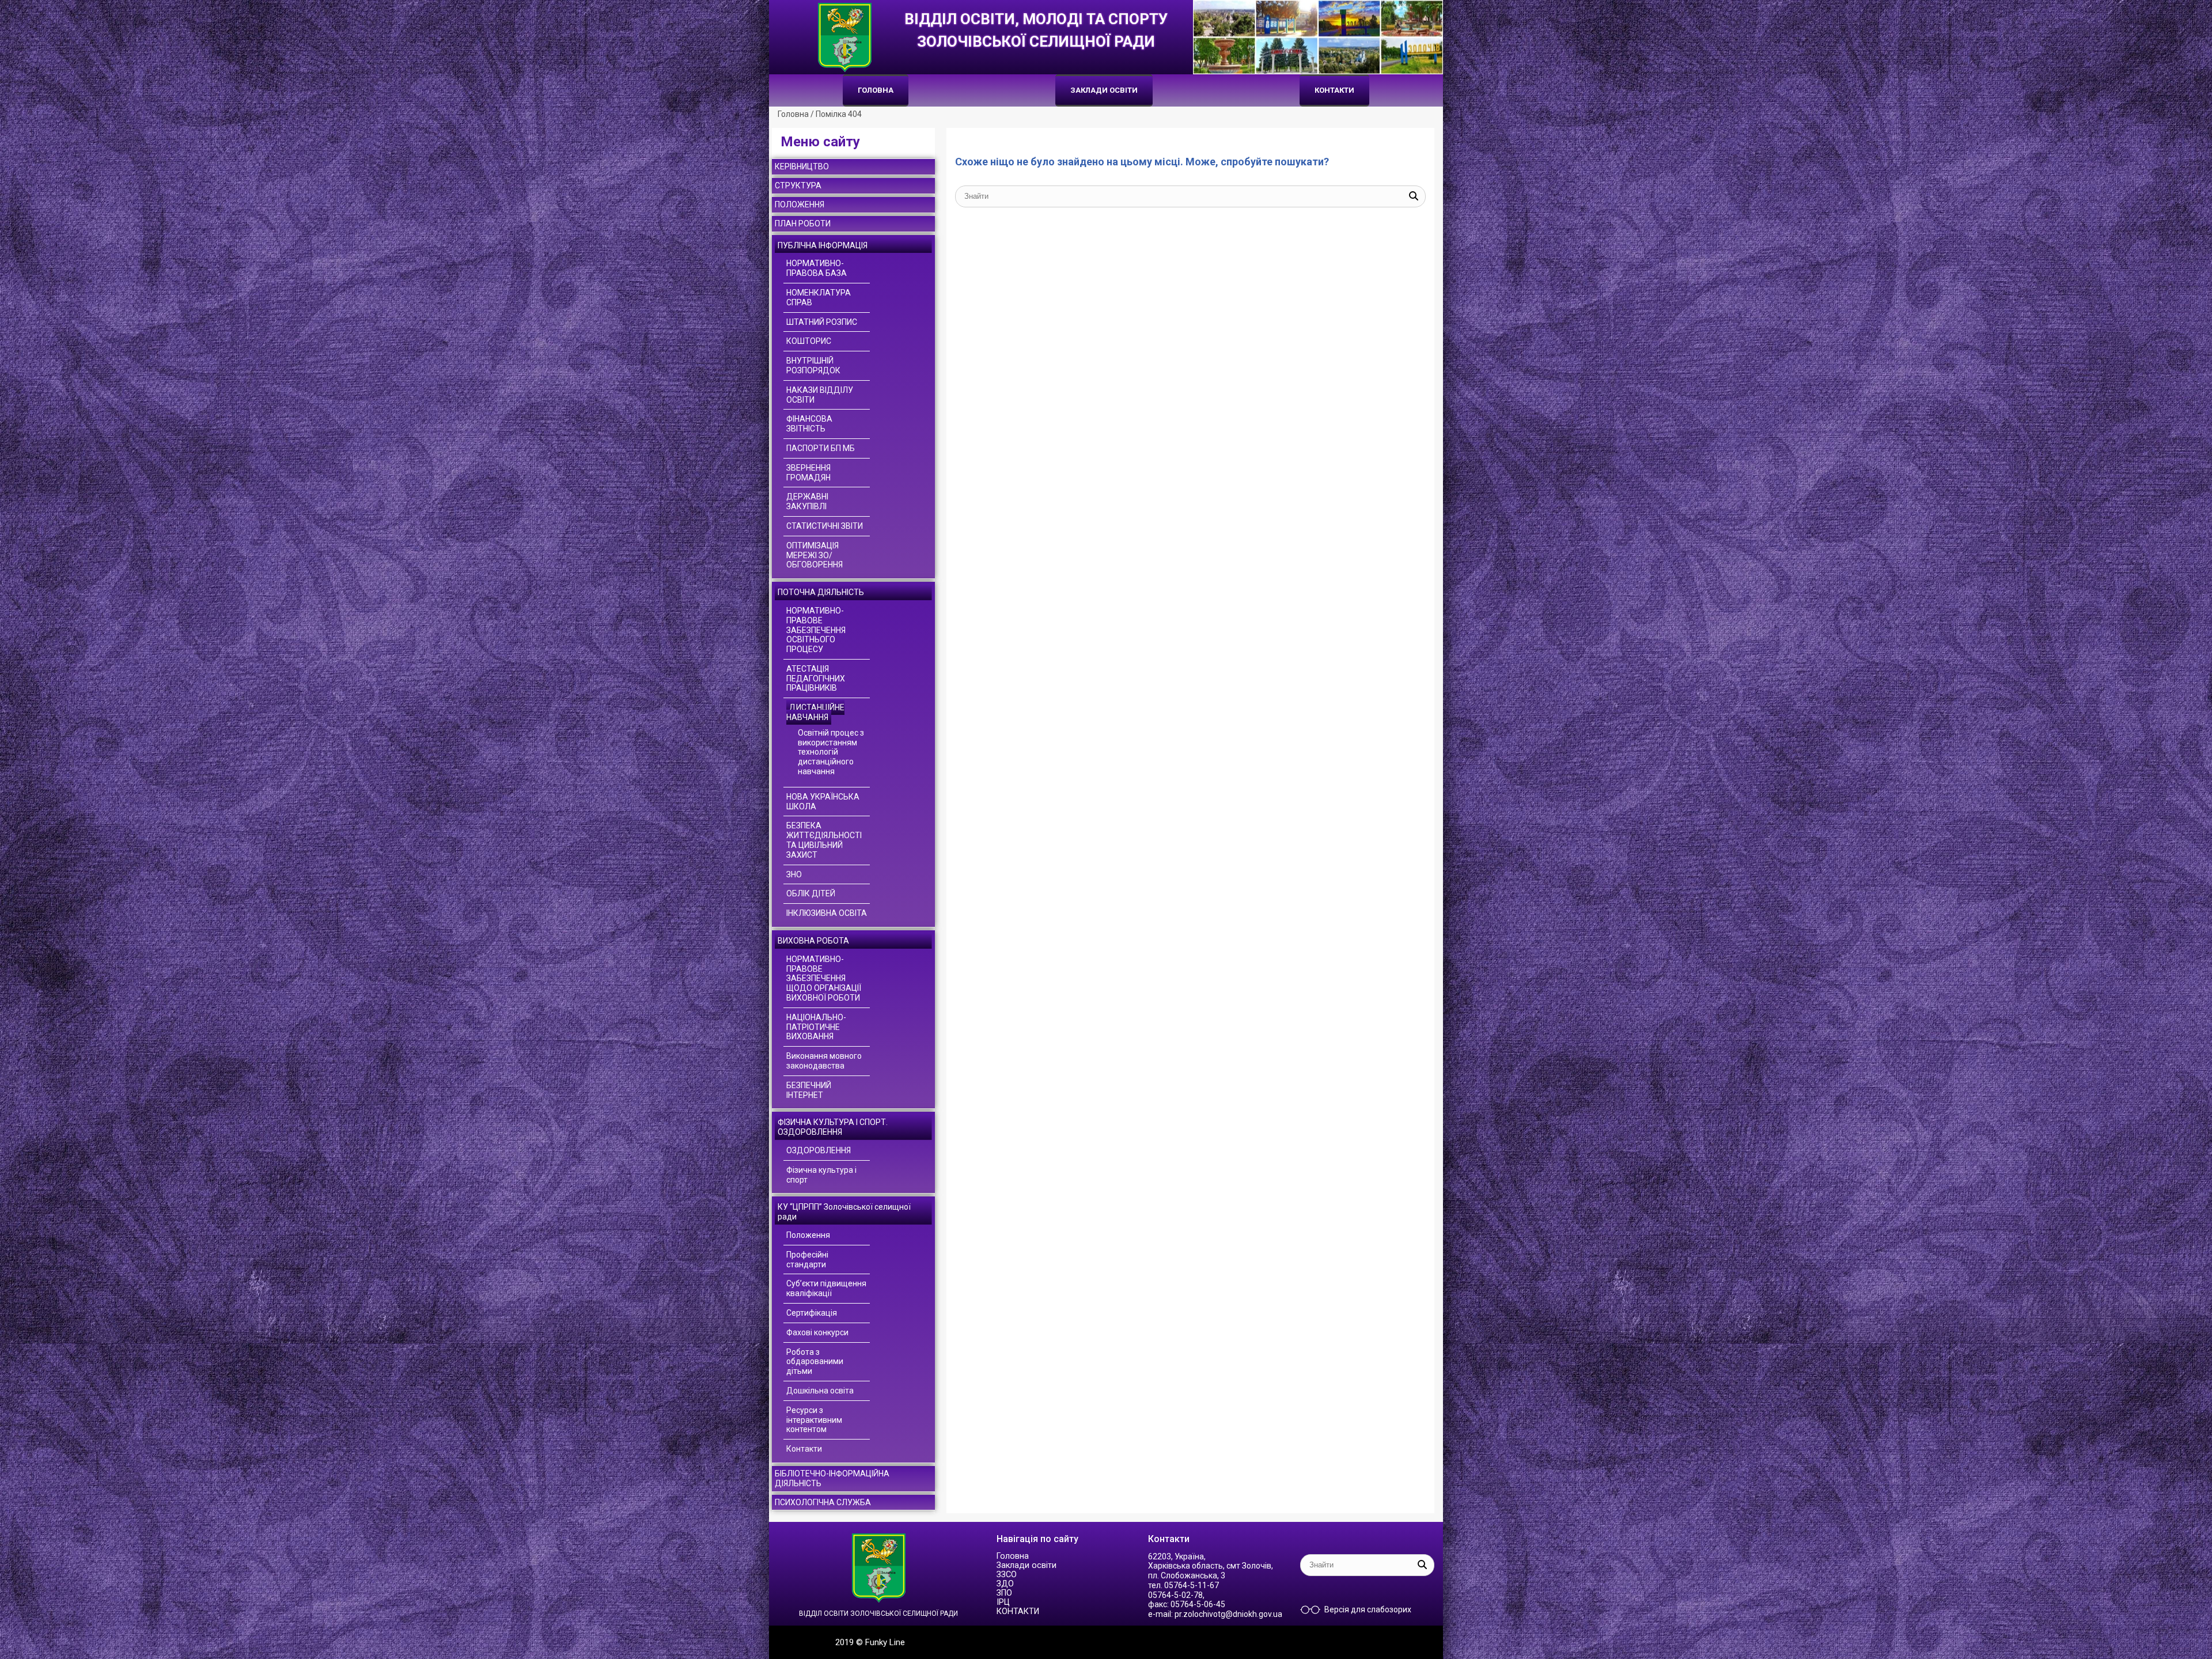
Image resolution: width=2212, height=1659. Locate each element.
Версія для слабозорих (1368, 1609)
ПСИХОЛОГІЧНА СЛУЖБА (823, 1502)
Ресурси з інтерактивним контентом (814, 1420)
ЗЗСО (1007, 1575)
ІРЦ (1003, 1602)
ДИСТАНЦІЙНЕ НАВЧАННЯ (815, 712)
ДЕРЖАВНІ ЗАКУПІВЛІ (807, 501)
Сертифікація (812, 1313)
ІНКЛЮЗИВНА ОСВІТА (827, 913)
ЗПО (1004, 1593)
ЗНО (794, 874)
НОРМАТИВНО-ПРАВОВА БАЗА (817, 268)
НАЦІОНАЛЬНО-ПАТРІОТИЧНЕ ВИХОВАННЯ (816, 1027)
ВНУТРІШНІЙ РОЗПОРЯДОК (813, 365)
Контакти (804, 1449)
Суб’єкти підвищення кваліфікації (826, 1288)
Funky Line (885, 1642)
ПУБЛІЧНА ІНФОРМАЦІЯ (823, 245)
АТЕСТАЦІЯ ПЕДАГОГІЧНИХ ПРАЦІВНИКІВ (816, 679)
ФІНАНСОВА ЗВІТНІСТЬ (809, 424)
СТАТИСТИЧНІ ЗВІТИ (825, 526)
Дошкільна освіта (820, 1391)
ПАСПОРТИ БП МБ (821, 448)
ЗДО (1005, 1584)
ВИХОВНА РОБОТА (813, 941)
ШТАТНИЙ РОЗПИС (822, 322)
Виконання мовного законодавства (824, 1061)
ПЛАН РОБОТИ (803, 224)
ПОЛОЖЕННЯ (800, 204)
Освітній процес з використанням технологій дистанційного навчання (831, 752)
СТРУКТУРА (798, 185)
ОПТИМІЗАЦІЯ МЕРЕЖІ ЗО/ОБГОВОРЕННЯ (815, 555)
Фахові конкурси (817, 1332)
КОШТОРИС (809, 341)
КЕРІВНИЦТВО (802, 166)
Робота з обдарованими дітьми (815, 1362)
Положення (808, 1235)
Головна (876, 90)
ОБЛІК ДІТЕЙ (811, 893)
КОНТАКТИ (1334, 90)
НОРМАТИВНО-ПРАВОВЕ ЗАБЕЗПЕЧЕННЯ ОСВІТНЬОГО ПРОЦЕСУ (816, 630)
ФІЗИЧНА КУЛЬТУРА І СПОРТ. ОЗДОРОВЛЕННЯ (833, 1127)
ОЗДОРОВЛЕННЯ (819, 1150)
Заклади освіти (1104, 90)
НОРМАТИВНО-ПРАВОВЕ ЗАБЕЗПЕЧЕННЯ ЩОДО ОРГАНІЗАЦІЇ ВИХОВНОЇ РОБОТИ (824, 978)
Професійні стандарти (807, 1260)
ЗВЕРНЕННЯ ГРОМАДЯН (808, 473)
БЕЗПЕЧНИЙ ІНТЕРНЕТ (809, 1090)
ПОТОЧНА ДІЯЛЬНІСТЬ (821, 592)
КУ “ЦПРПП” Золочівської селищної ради (844, 1212)
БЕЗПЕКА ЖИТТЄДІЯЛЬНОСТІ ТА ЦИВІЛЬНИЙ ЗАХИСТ (824, 840)
